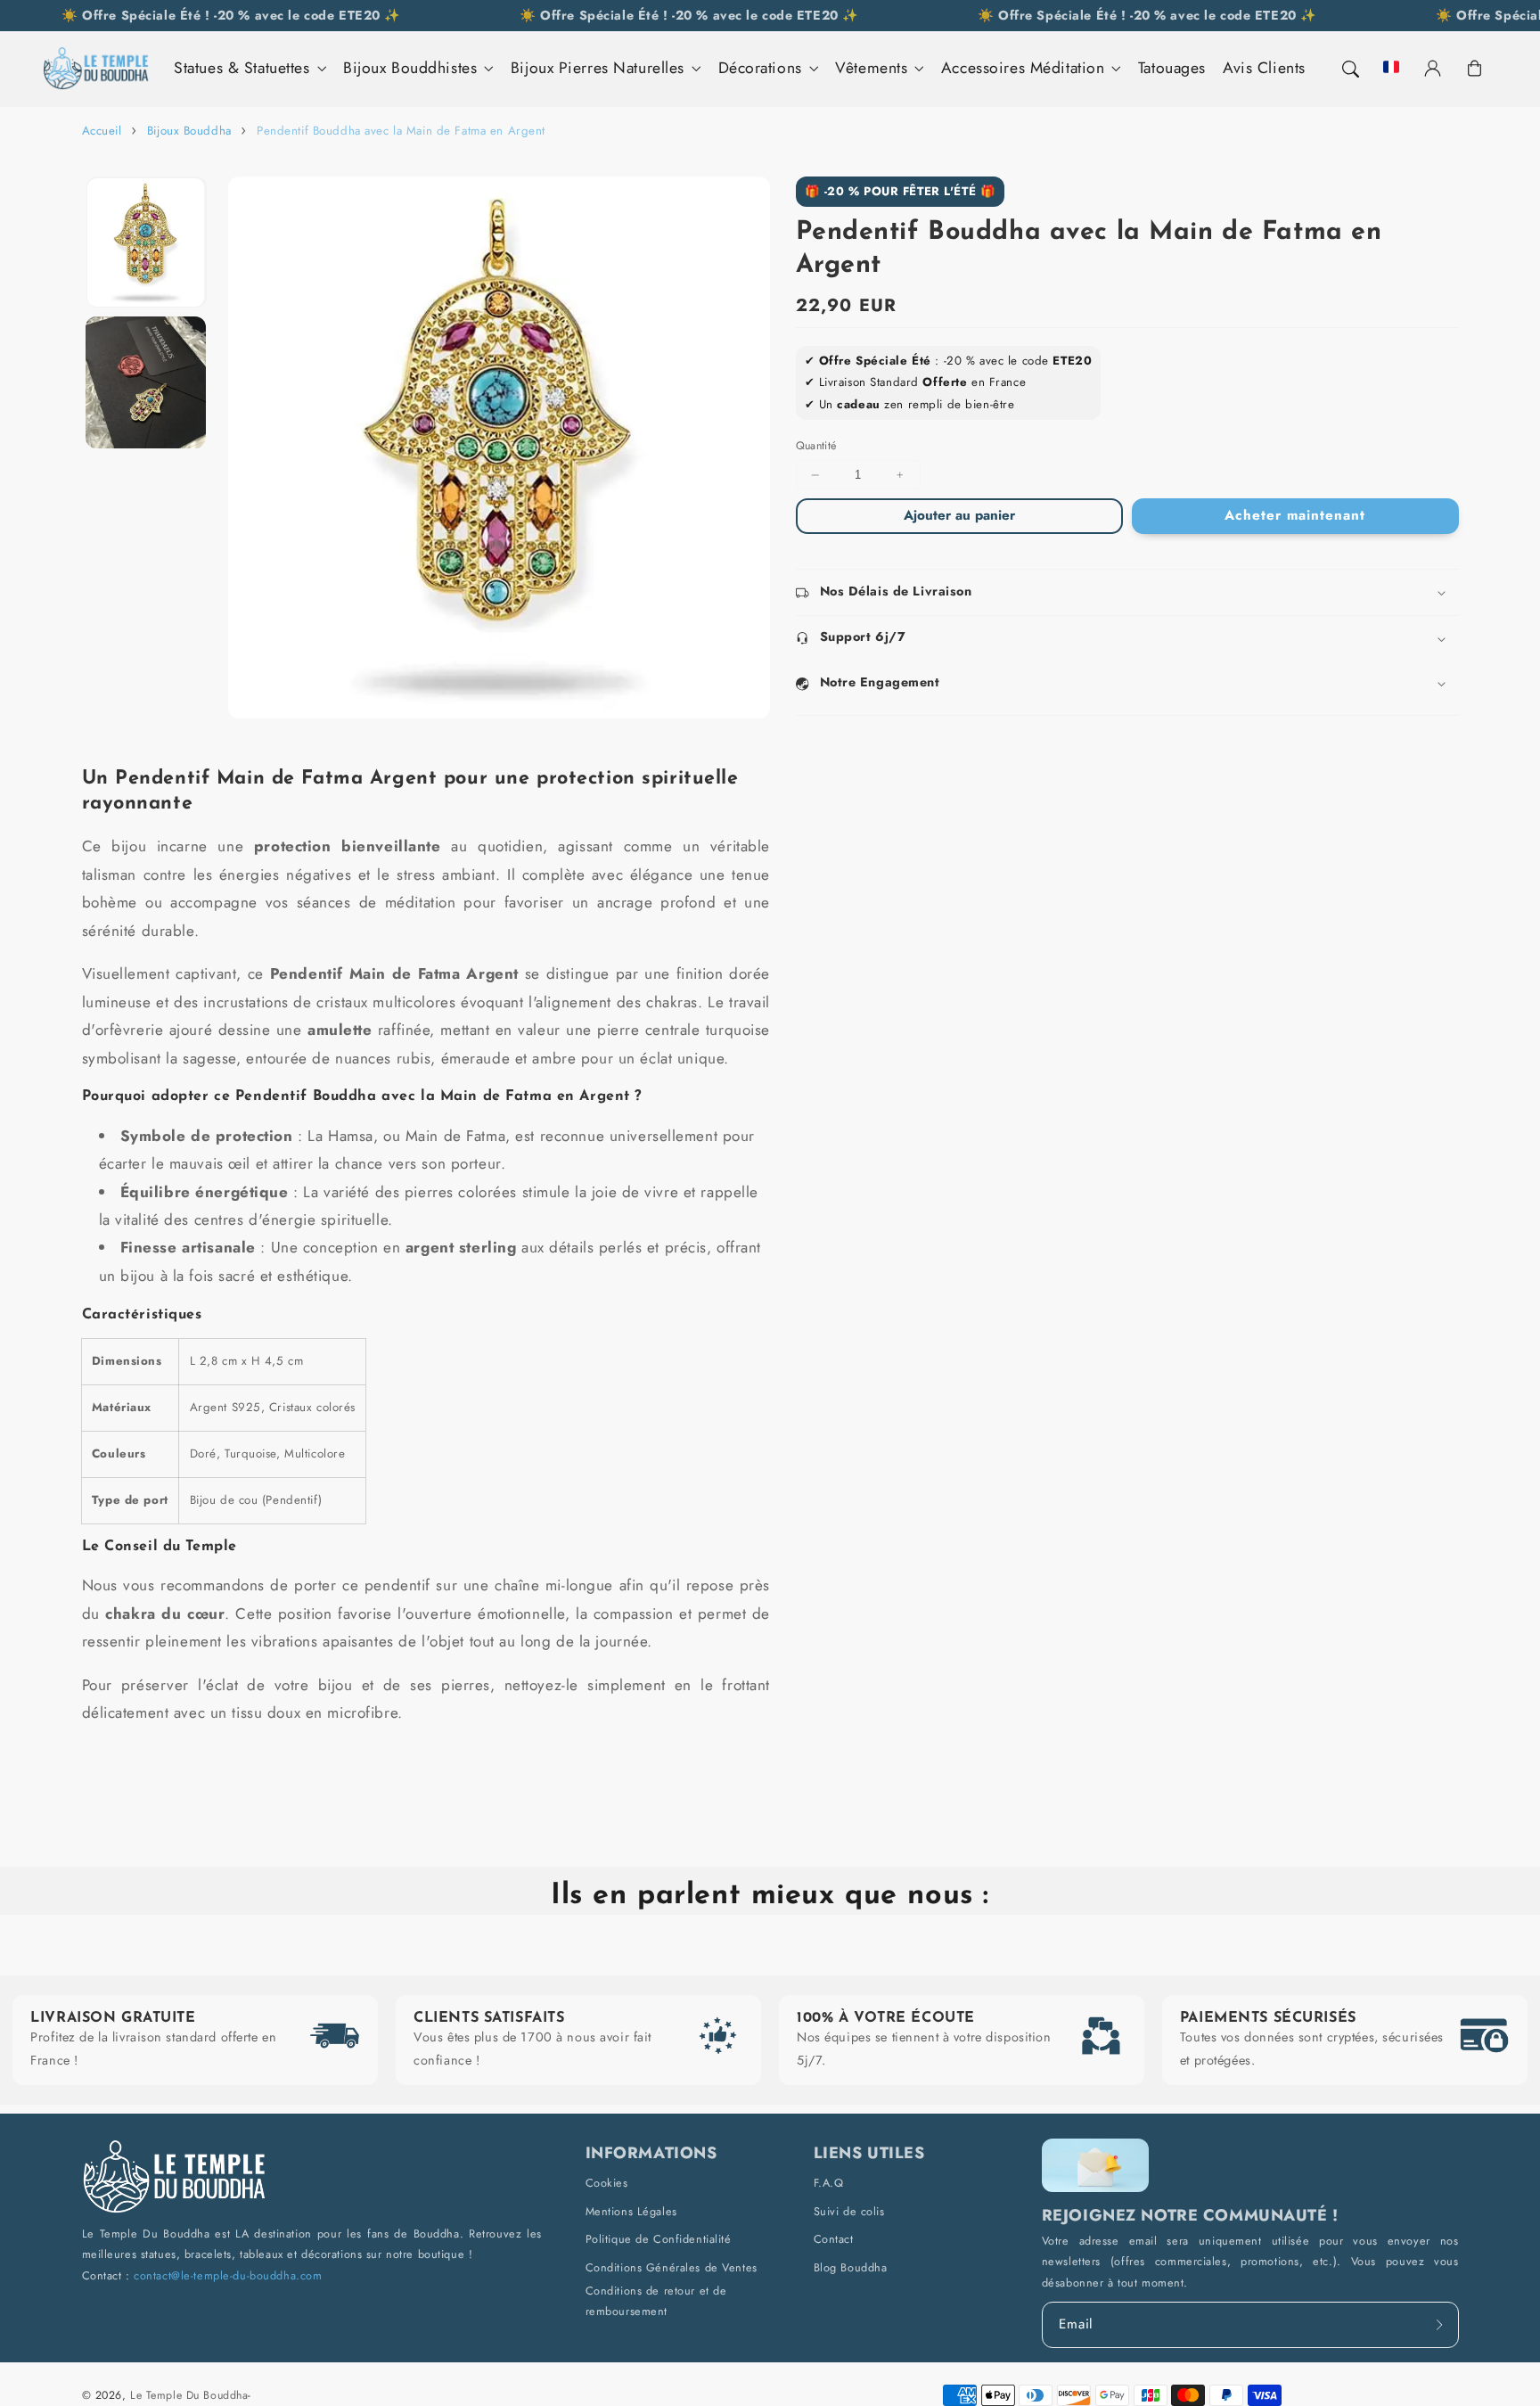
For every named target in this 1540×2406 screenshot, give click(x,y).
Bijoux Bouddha (189, 131)
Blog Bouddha (851, 2267)
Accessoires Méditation (1023, 68)
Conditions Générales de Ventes (672, 2267)
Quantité (816, 447)
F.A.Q (829, 2183)
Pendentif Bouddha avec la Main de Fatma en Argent (401, 131)
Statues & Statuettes (242, 68)
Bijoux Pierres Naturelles (598, 68)
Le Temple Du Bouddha (189, 2395)
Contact (834, 2239)
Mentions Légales (631, 2211)
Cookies (607, 2183)
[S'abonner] (1440, 2324)
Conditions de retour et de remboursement (656, 2301)
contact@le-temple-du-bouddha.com (228, 2275)
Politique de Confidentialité (659, 2239)
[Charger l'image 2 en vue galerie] (146, 382)
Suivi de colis (849, 2211)
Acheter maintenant (1294, 516)
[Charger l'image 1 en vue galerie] (146, 242)
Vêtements (871, 68)
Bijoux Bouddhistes (410, 68)
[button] (1349, 69)
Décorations (760, 68)
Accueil (102, 131)
